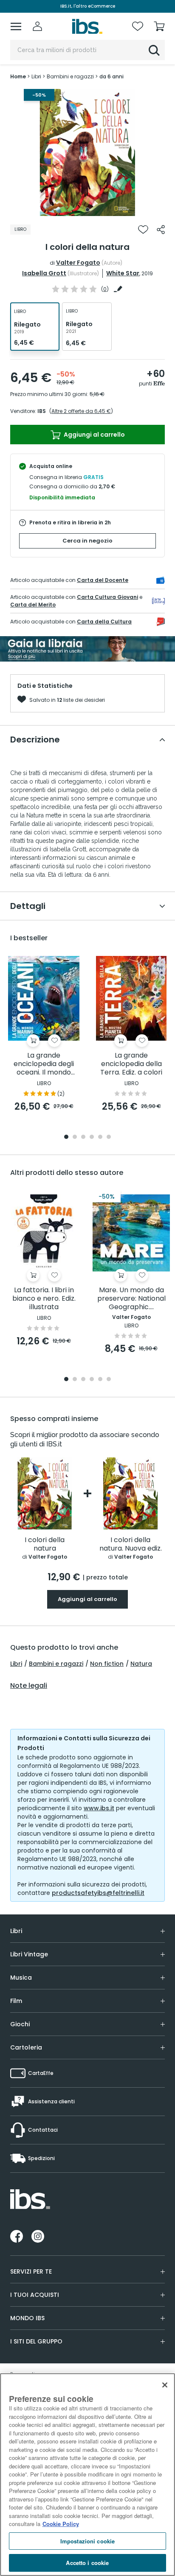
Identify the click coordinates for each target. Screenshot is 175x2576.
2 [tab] (75, 1137)
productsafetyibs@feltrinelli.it (98, 1893)
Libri (16, 1664)
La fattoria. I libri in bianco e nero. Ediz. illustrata (44, 1299)
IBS (42, 411)
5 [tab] (100, 1137)
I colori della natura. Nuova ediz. (131, 1544)
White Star (123, 273)
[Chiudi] (165, 2385)
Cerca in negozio (87, 541)
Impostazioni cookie (87, 2541)
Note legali (29, 1686)
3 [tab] (83, 1137)
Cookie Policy (61, 2524)
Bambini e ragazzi (56, 1664)
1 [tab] (87, 210)
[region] (87, 2475)
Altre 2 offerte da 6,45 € (81, 411)
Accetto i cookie (87, 2563)
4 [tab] (92, 1137)
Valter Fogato (78, 263)
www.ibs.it (99, 1808)
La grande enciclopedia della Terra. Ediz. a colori (131, 1064)
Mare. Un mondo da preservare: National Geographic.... (131, 1299)
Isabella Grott (44, 273)
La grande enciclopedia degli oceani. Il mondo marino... (44, 1064)
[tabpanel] (87, 152)
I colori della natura (45, 1544)
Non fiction (107, 1664)
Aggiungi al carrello (94, 435)
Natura (141, 1664)
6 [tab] (109, 1137)
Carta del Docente (103, 580)
